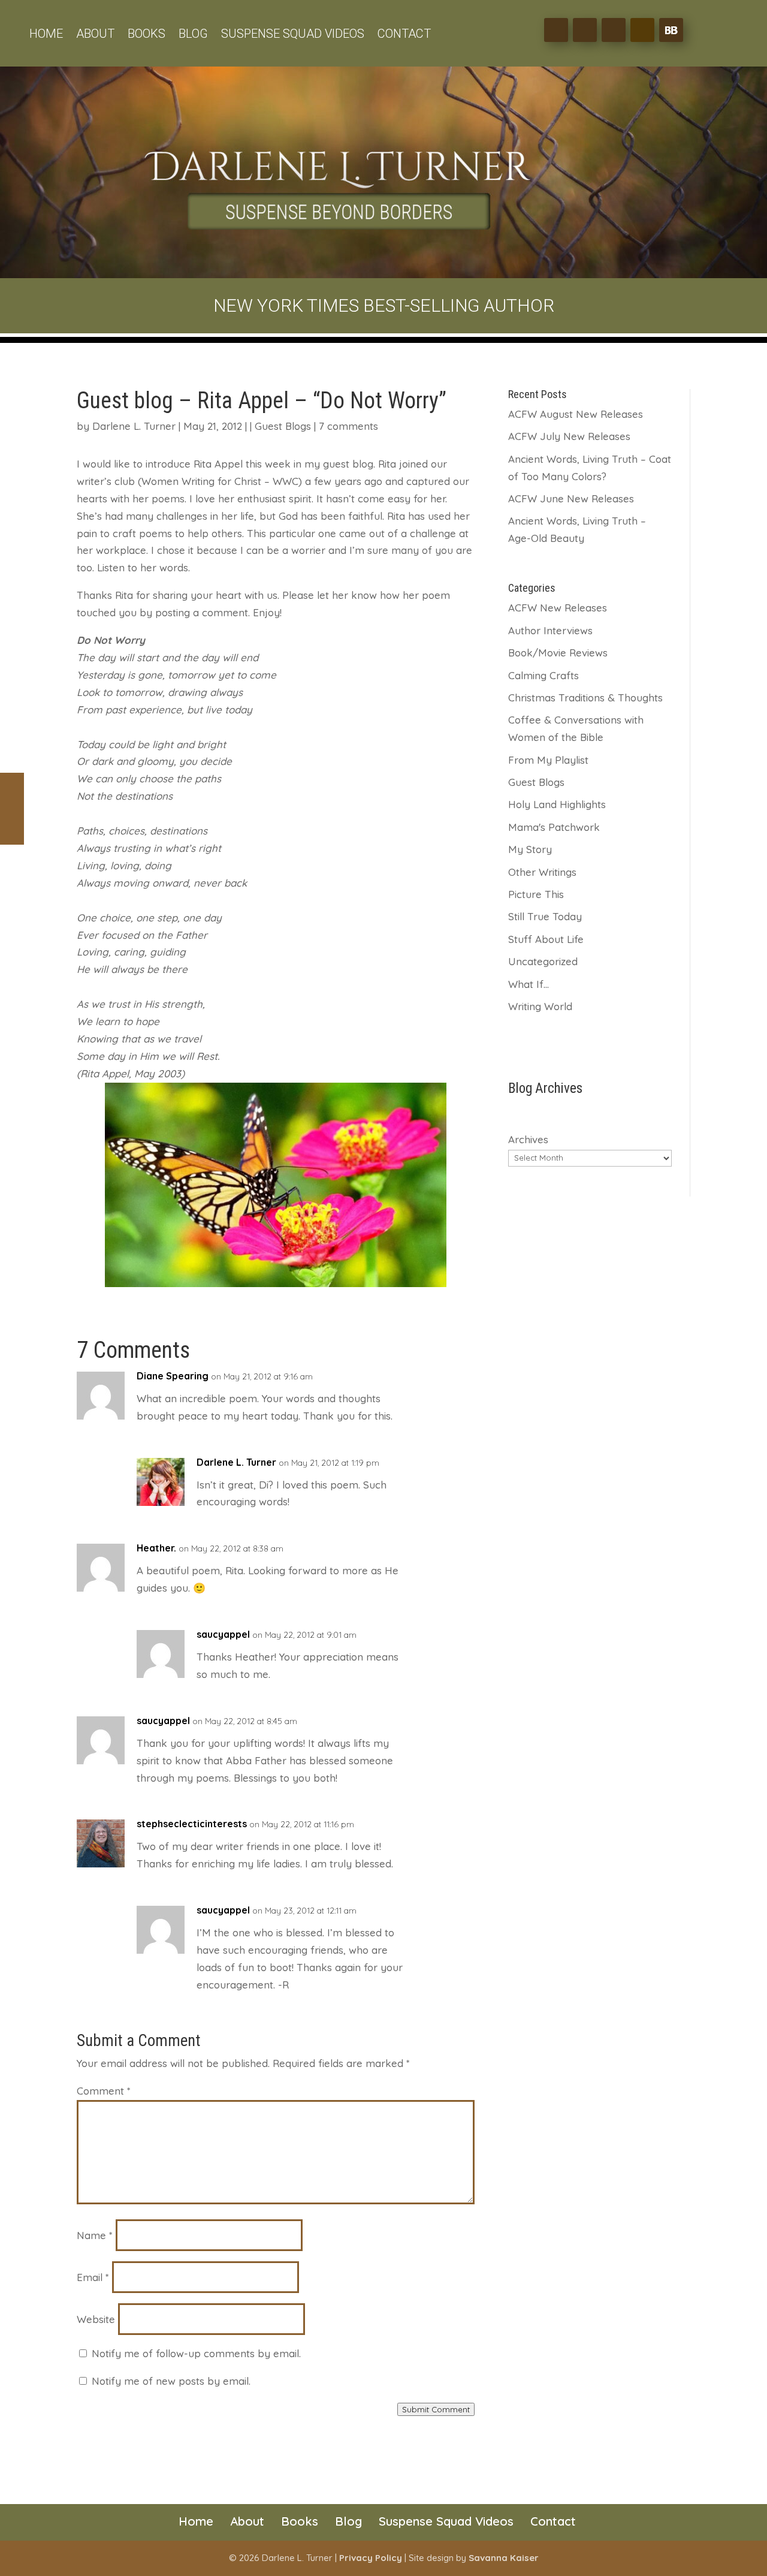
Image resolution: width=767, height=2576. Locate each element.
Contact (404, 35)
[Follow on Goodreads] (642, 30)
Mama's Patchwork (554, 827)
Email (93, 2277)
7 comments (348, 426)
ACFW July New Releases (569, 436)
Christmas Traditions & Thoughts (585, 698)
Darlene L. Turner (134, 426)
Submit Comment (436, 2409)
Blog (193, 35)
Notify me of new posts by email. (171, 2381)
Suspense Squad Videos (293, 35)
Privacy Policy (371, 2558)
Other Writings (542, 872)
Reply (461, 1380)
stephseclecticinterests (192, 1824)
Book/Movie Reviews (558, 653)
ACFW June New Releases (571, 498)
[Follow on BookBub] (671, 30)
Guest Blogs (283, 426)
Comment (104, 2091)
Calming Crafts (543, 675)
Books (147, 35)
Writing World (540, 1006)
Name (95, 2235)
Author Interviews (550, 630)
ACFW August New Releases (576, 414)
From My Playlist (548, 760)
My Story (530, 849)
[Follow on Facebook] (556, 30)
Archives (528, 1139)
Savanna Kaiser (504, 2558)
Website (96, 2319)
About (95, 35)
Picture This (536, 894)
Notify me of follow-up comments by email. (196, 2353)
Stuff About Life (546, 939)
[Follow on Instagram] (614, 30)
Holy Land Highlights (557, 804)
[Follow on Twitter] (585, 30)
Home (46, 35)
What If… (529, 984)
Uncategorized (543, 961)
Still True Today (545, 916)
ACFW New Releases (558, 608)
